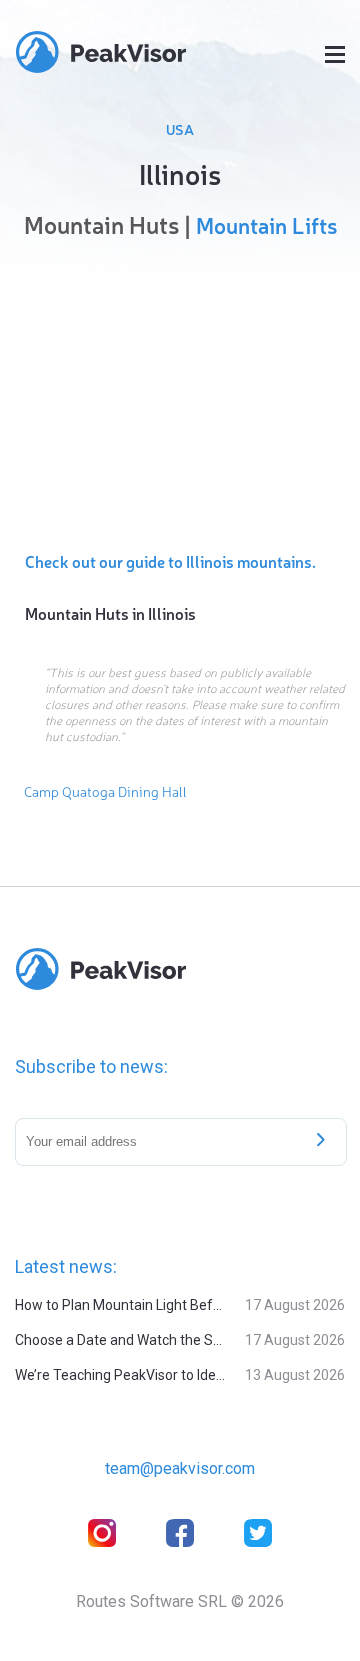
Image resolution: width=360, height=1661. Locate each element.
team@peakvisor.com (180, 1468)
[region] (180, 390)
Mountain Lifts (266, 224)
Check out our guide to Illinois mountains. (170, 561)
